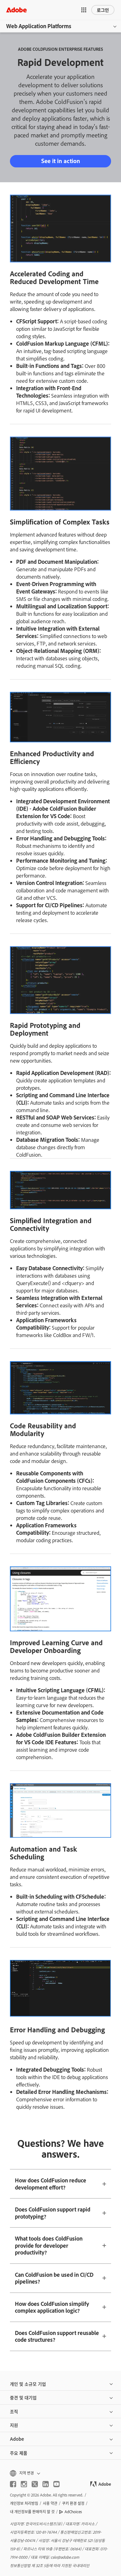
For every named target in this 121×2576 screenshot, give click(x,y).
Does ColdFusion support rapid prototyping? (53, 2213)
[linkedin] (46, 2484)
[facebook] (13, 2484)
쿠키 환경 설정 (73, 2503)
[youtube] (56, 2484)
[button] (84, 10)
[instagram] (24, 2484)
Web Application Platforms (39, 26)
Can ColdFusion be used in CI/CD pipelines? (54, 2278)
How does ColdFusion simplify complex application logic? (52, 2307)
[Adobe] (16, 10)
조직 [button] (14, 2411)
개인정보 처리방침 (24, 2503)
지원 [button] (14, 2425)
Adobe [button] (17, 2439)
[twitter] (35, 2484)
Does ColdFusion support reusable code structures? (57, 2336)
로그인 (103, 10)
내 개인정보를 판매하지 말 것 (32, 2512)
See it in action (61, 161)
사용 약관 (50, 2503)
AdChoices (73, 2512)
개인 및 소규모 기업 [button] (28, 2384)
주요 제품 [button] (19, 2453)
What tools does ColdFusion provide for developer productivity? (49, 2245)
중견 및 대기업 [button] (23, 2397)
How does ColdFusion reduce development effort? (51, 2184)
